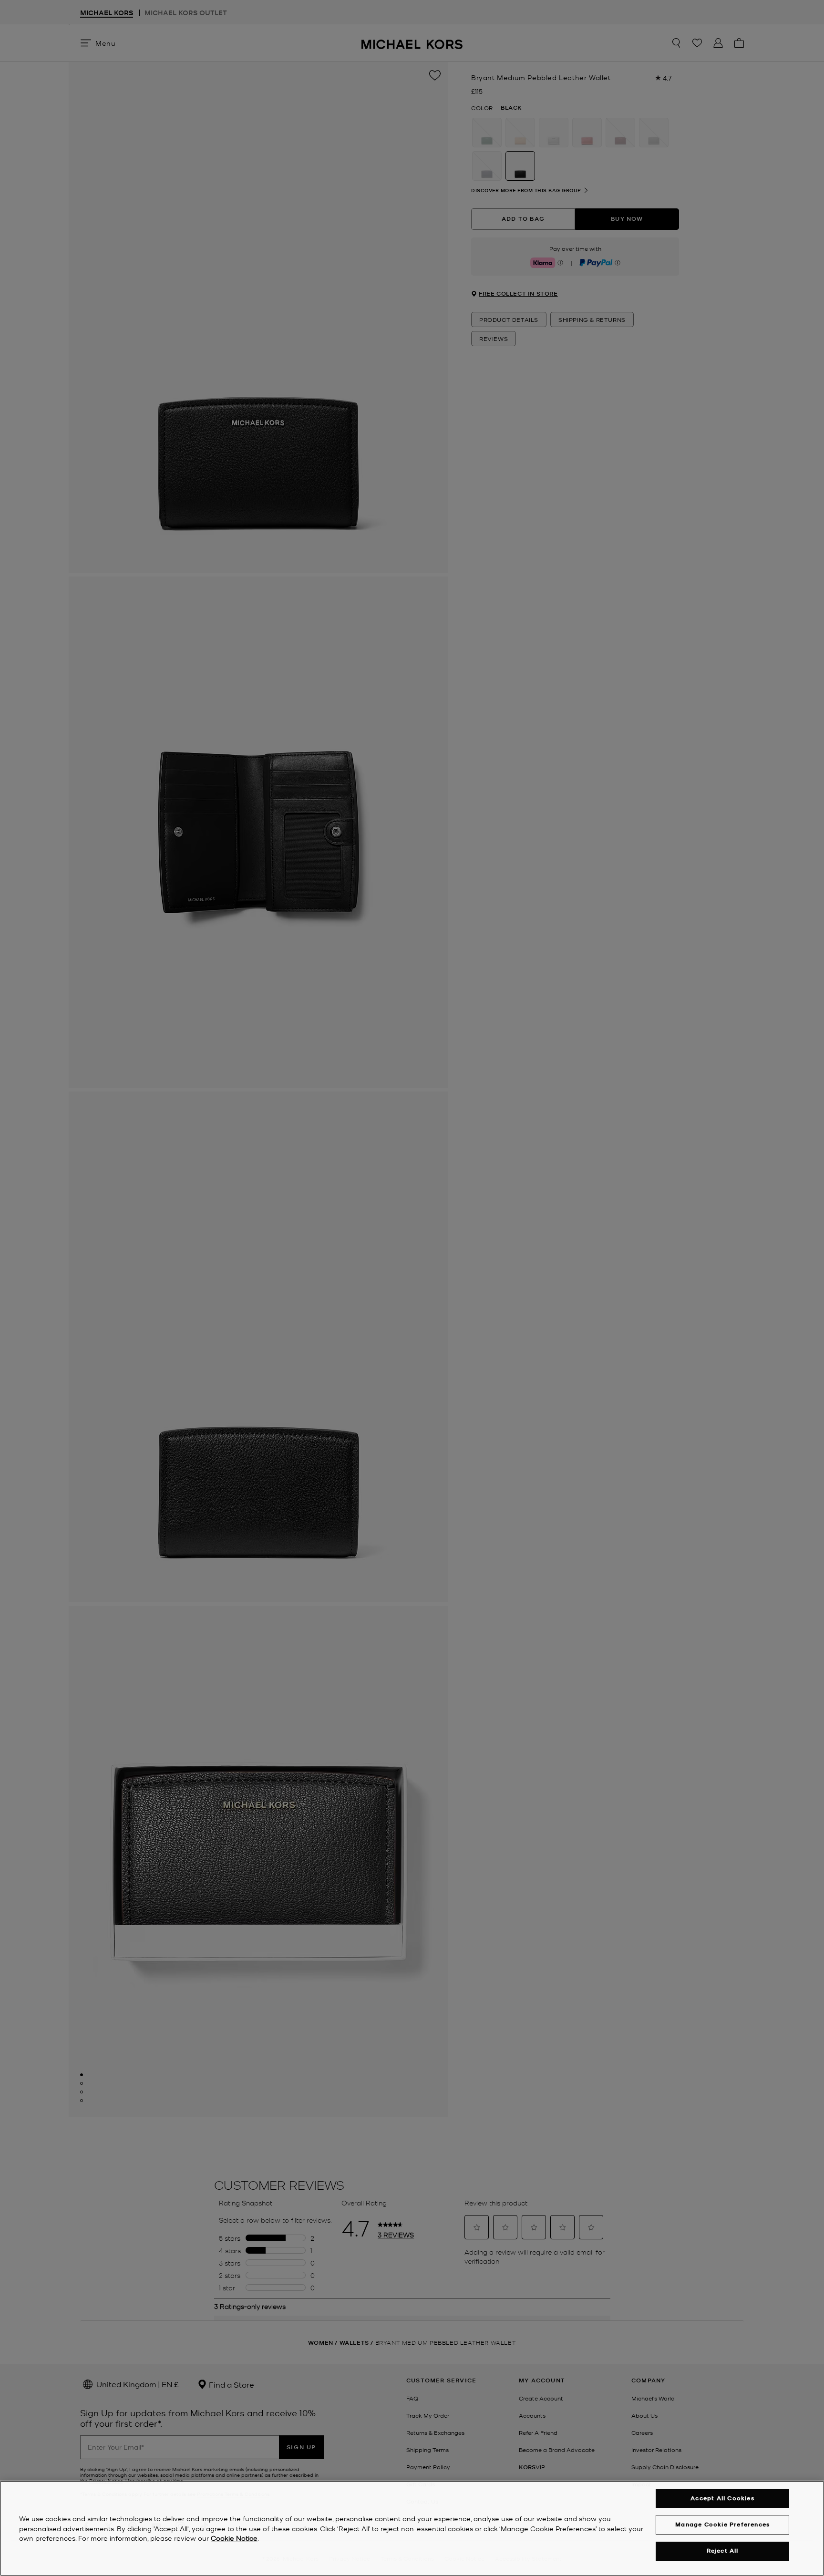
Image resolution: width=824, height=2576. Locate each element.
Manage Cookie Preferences (722, 2524)
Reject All (723, 2551)
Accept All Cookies (722, 2498)
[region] (412, 2528)
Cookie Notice (234, 2538)
